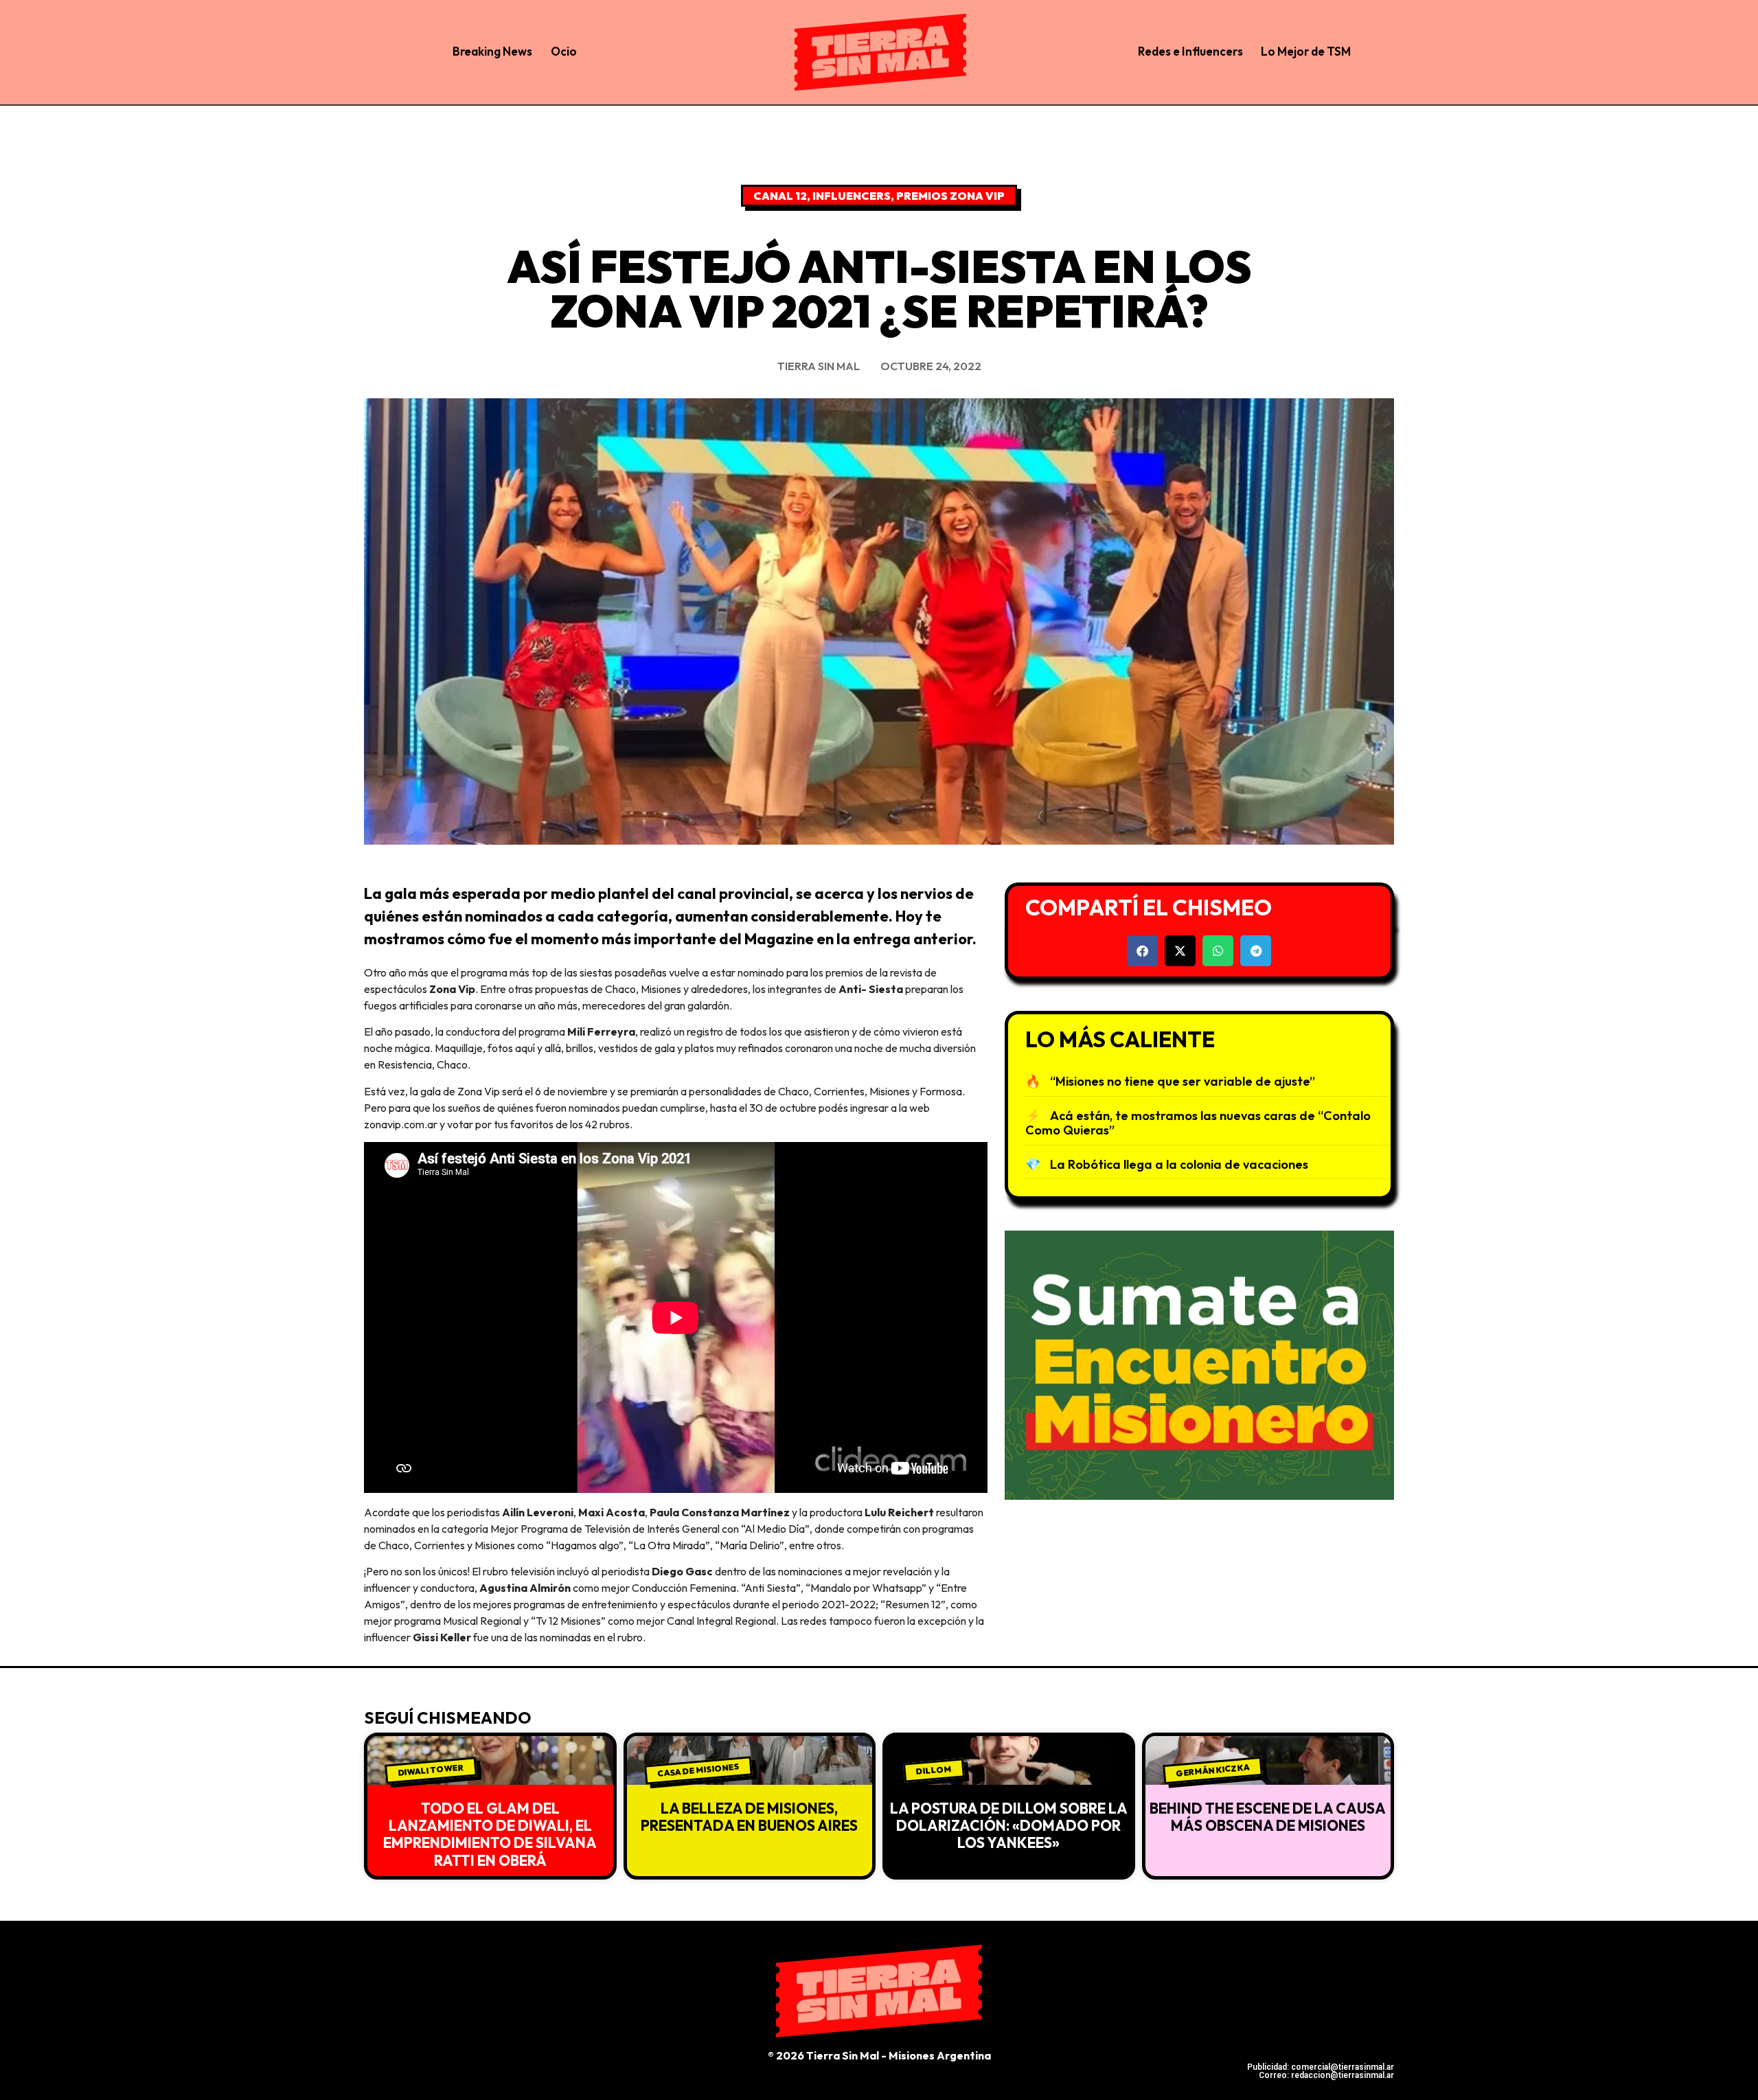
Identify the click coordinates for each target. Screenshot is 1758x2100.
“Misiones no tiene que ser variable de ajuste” (1183, 1081)
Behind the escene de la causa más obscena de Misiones (1268, 1817)
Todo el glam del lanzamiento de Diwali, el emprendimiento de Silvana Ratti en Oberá (490, 1834)
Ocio (564, 51)
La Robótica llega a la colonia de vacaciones (1179, 1164)
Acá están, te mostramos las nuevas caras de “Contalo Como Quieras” (1198, 1123)
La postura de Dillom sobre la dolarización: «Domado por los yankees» (1009, 1825)
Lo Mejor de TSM (1306, 51)
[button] (1142, 951)
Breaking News (492, 51)
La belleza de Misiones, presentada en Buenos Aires (749, 1817)
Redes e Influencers (1190, 51)
